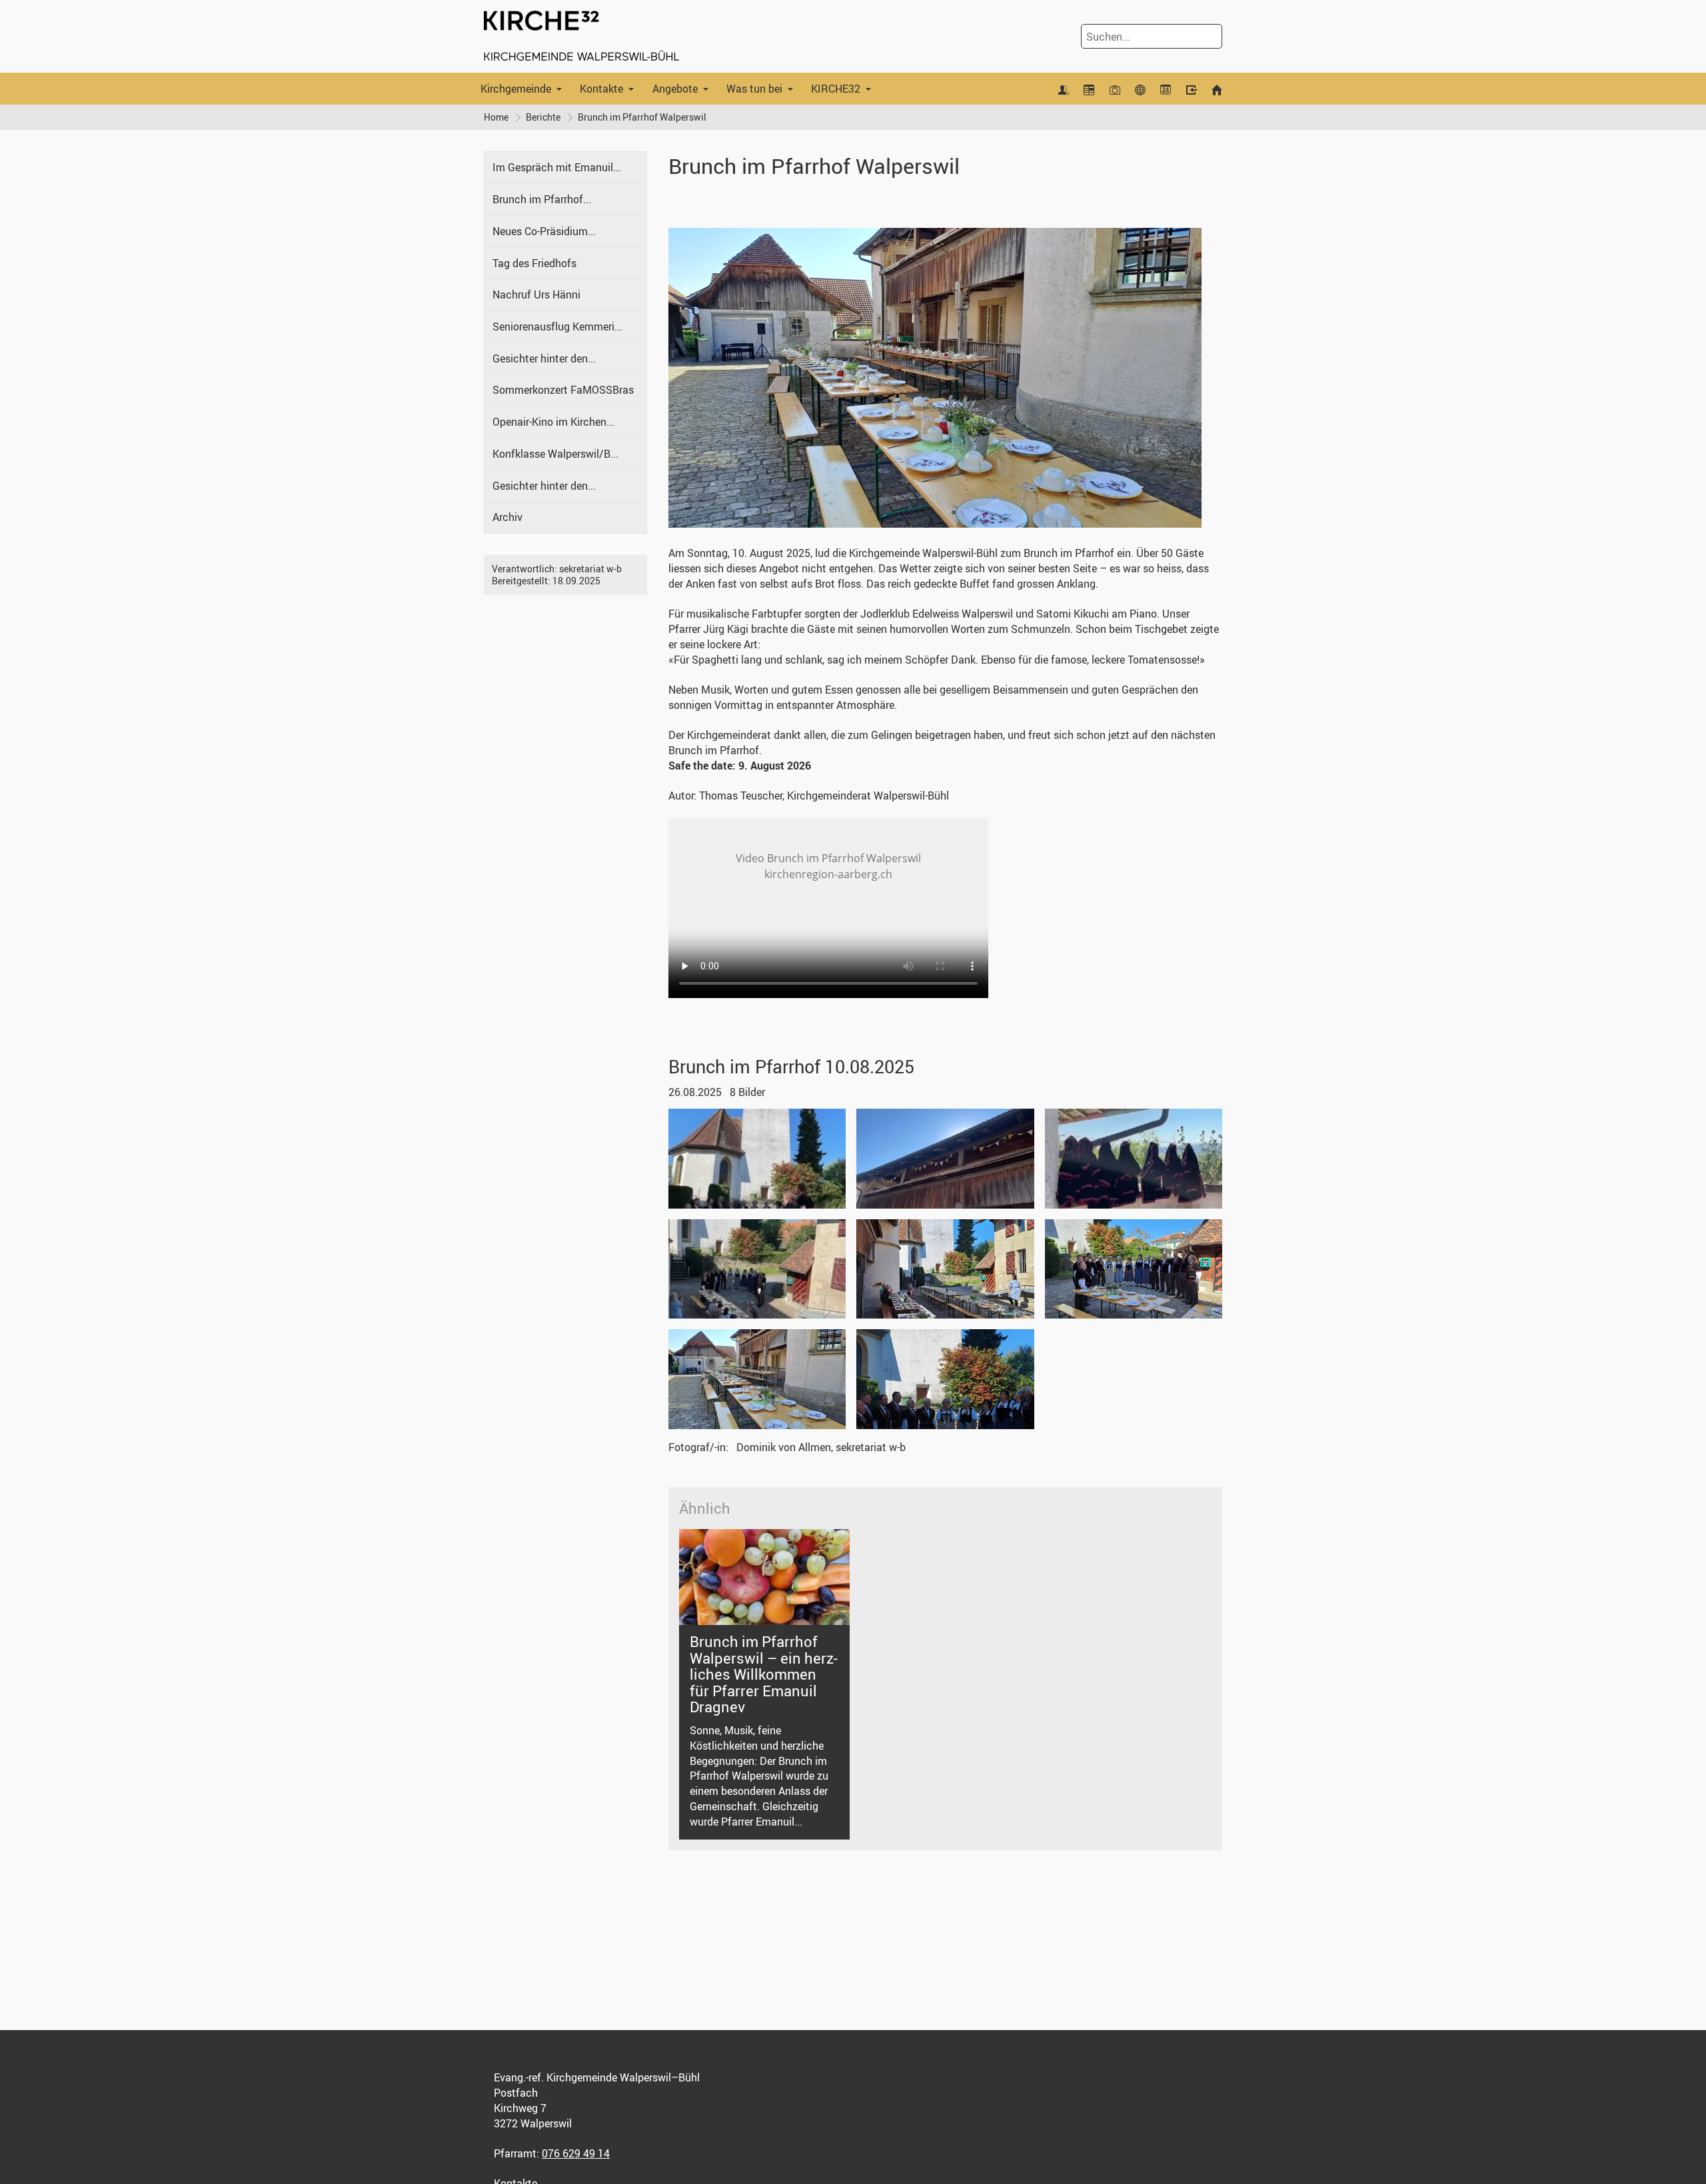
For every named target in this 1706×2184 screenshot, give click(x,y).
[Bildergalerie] (1114, 89)
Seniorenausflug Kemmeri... (557, 326)
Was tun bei (754, 89)
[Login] (1191, 89)
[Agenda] (1089, 89)
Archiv (507, 517)
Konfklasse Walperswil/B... (555, 454)
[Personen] (1064, 89)
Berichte (543, 117)
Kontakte (601, 89)
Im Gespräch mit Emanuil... (557, 167)
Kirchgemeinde (516, 89)
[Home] (1217, 89)
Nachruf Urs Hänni (536, 294)
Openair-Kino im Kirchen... (553, 422)
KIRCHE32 (836, 89)
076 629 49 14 (576, 2153)
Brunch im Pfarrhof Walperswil (642, 117)
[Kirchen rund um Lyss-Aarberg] (1140, 89)
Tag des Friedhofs (534, 263)
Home (496, 117)
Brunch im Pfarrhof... (542, 199)
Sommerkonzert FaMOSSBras (563, 390)
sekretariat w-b (590, 569)
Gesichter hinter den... (544, 358)
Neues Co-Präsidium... (544, 231)
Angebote (675, 89)
